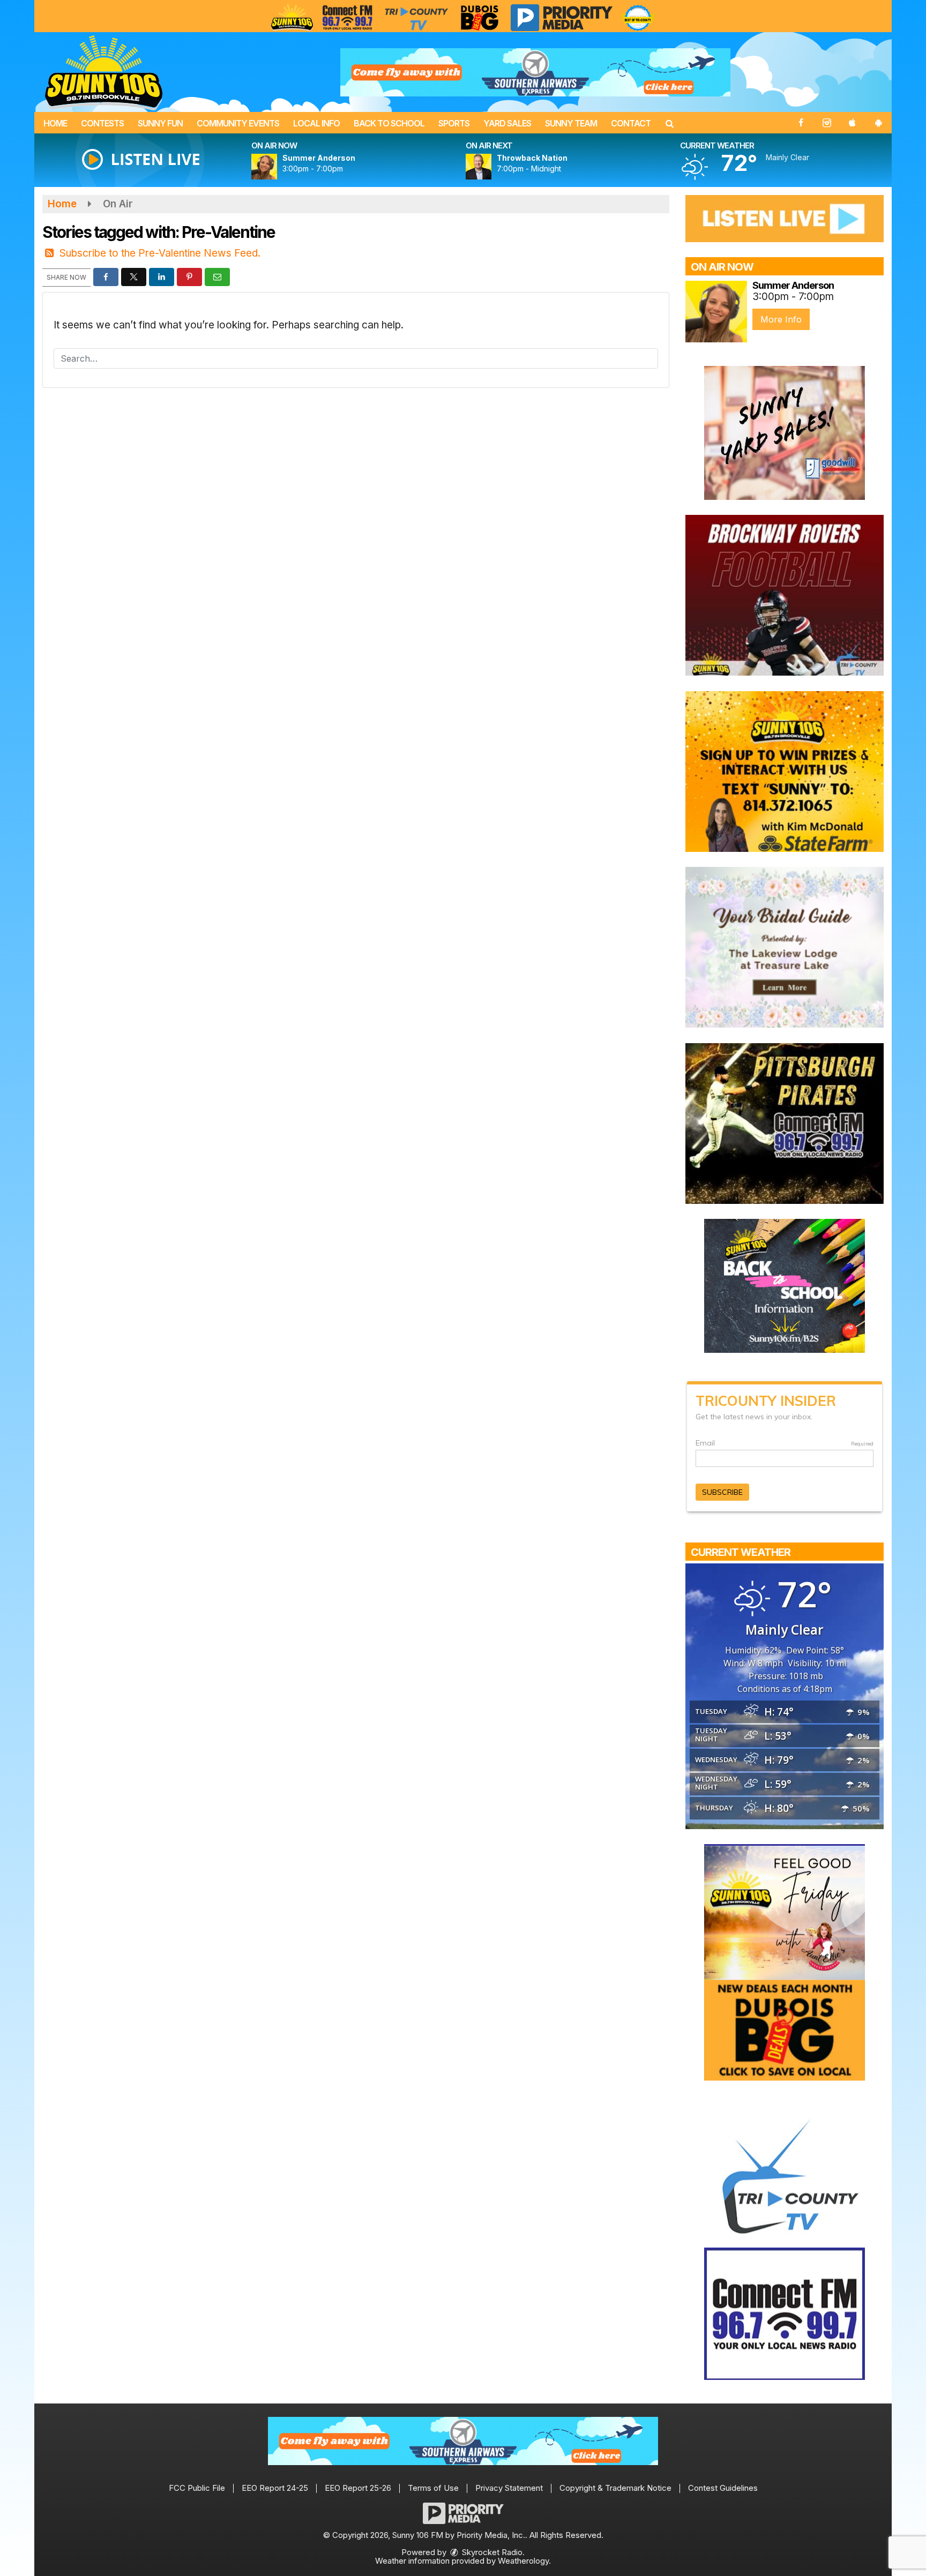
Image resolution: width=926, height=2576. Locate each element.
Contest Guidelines (723, 2488)
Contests (102, 123)
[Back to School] (785, 1285)
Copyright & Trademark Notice (615, 2488)
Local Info (316, 123)
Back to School (389, 123)
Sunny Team (571, 123)
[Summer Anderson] (277, 167)
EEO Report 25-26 (358, 2488)
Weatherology (523, 2561)
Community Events (238, 123)
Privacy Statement (509, 2488)
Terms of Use (433, 2488)
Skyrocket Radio (491, 2552)
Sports (454, 123)
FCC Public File (197, 2488)
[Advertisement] (535, 72)
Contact (631, 123)
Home (55, 123)
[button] (669, 123)
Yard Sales (507, 123)
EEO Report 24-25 (275, 2488)
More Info (781, 319)
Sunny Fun (160, 123)
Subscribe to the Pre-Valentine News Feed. (160, 253)
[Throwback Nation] (491, 167)
